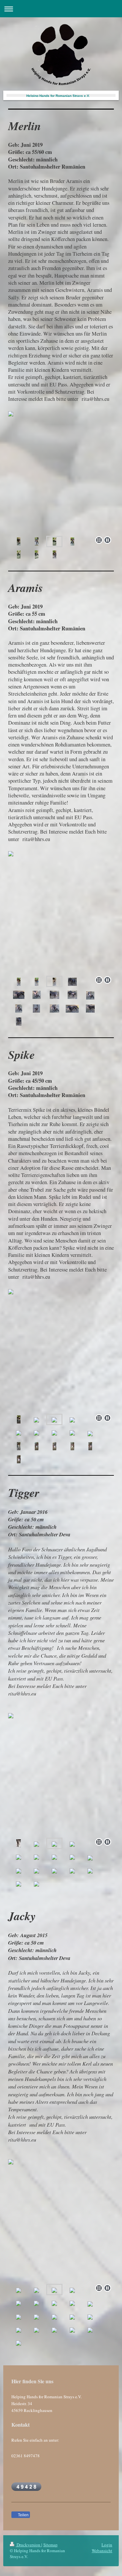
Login (107, 2545)
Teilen (23, 2515)
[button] (61, 138)
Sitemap (50, 2545)
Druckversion (28, 2545)
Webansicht (102, 2551)
